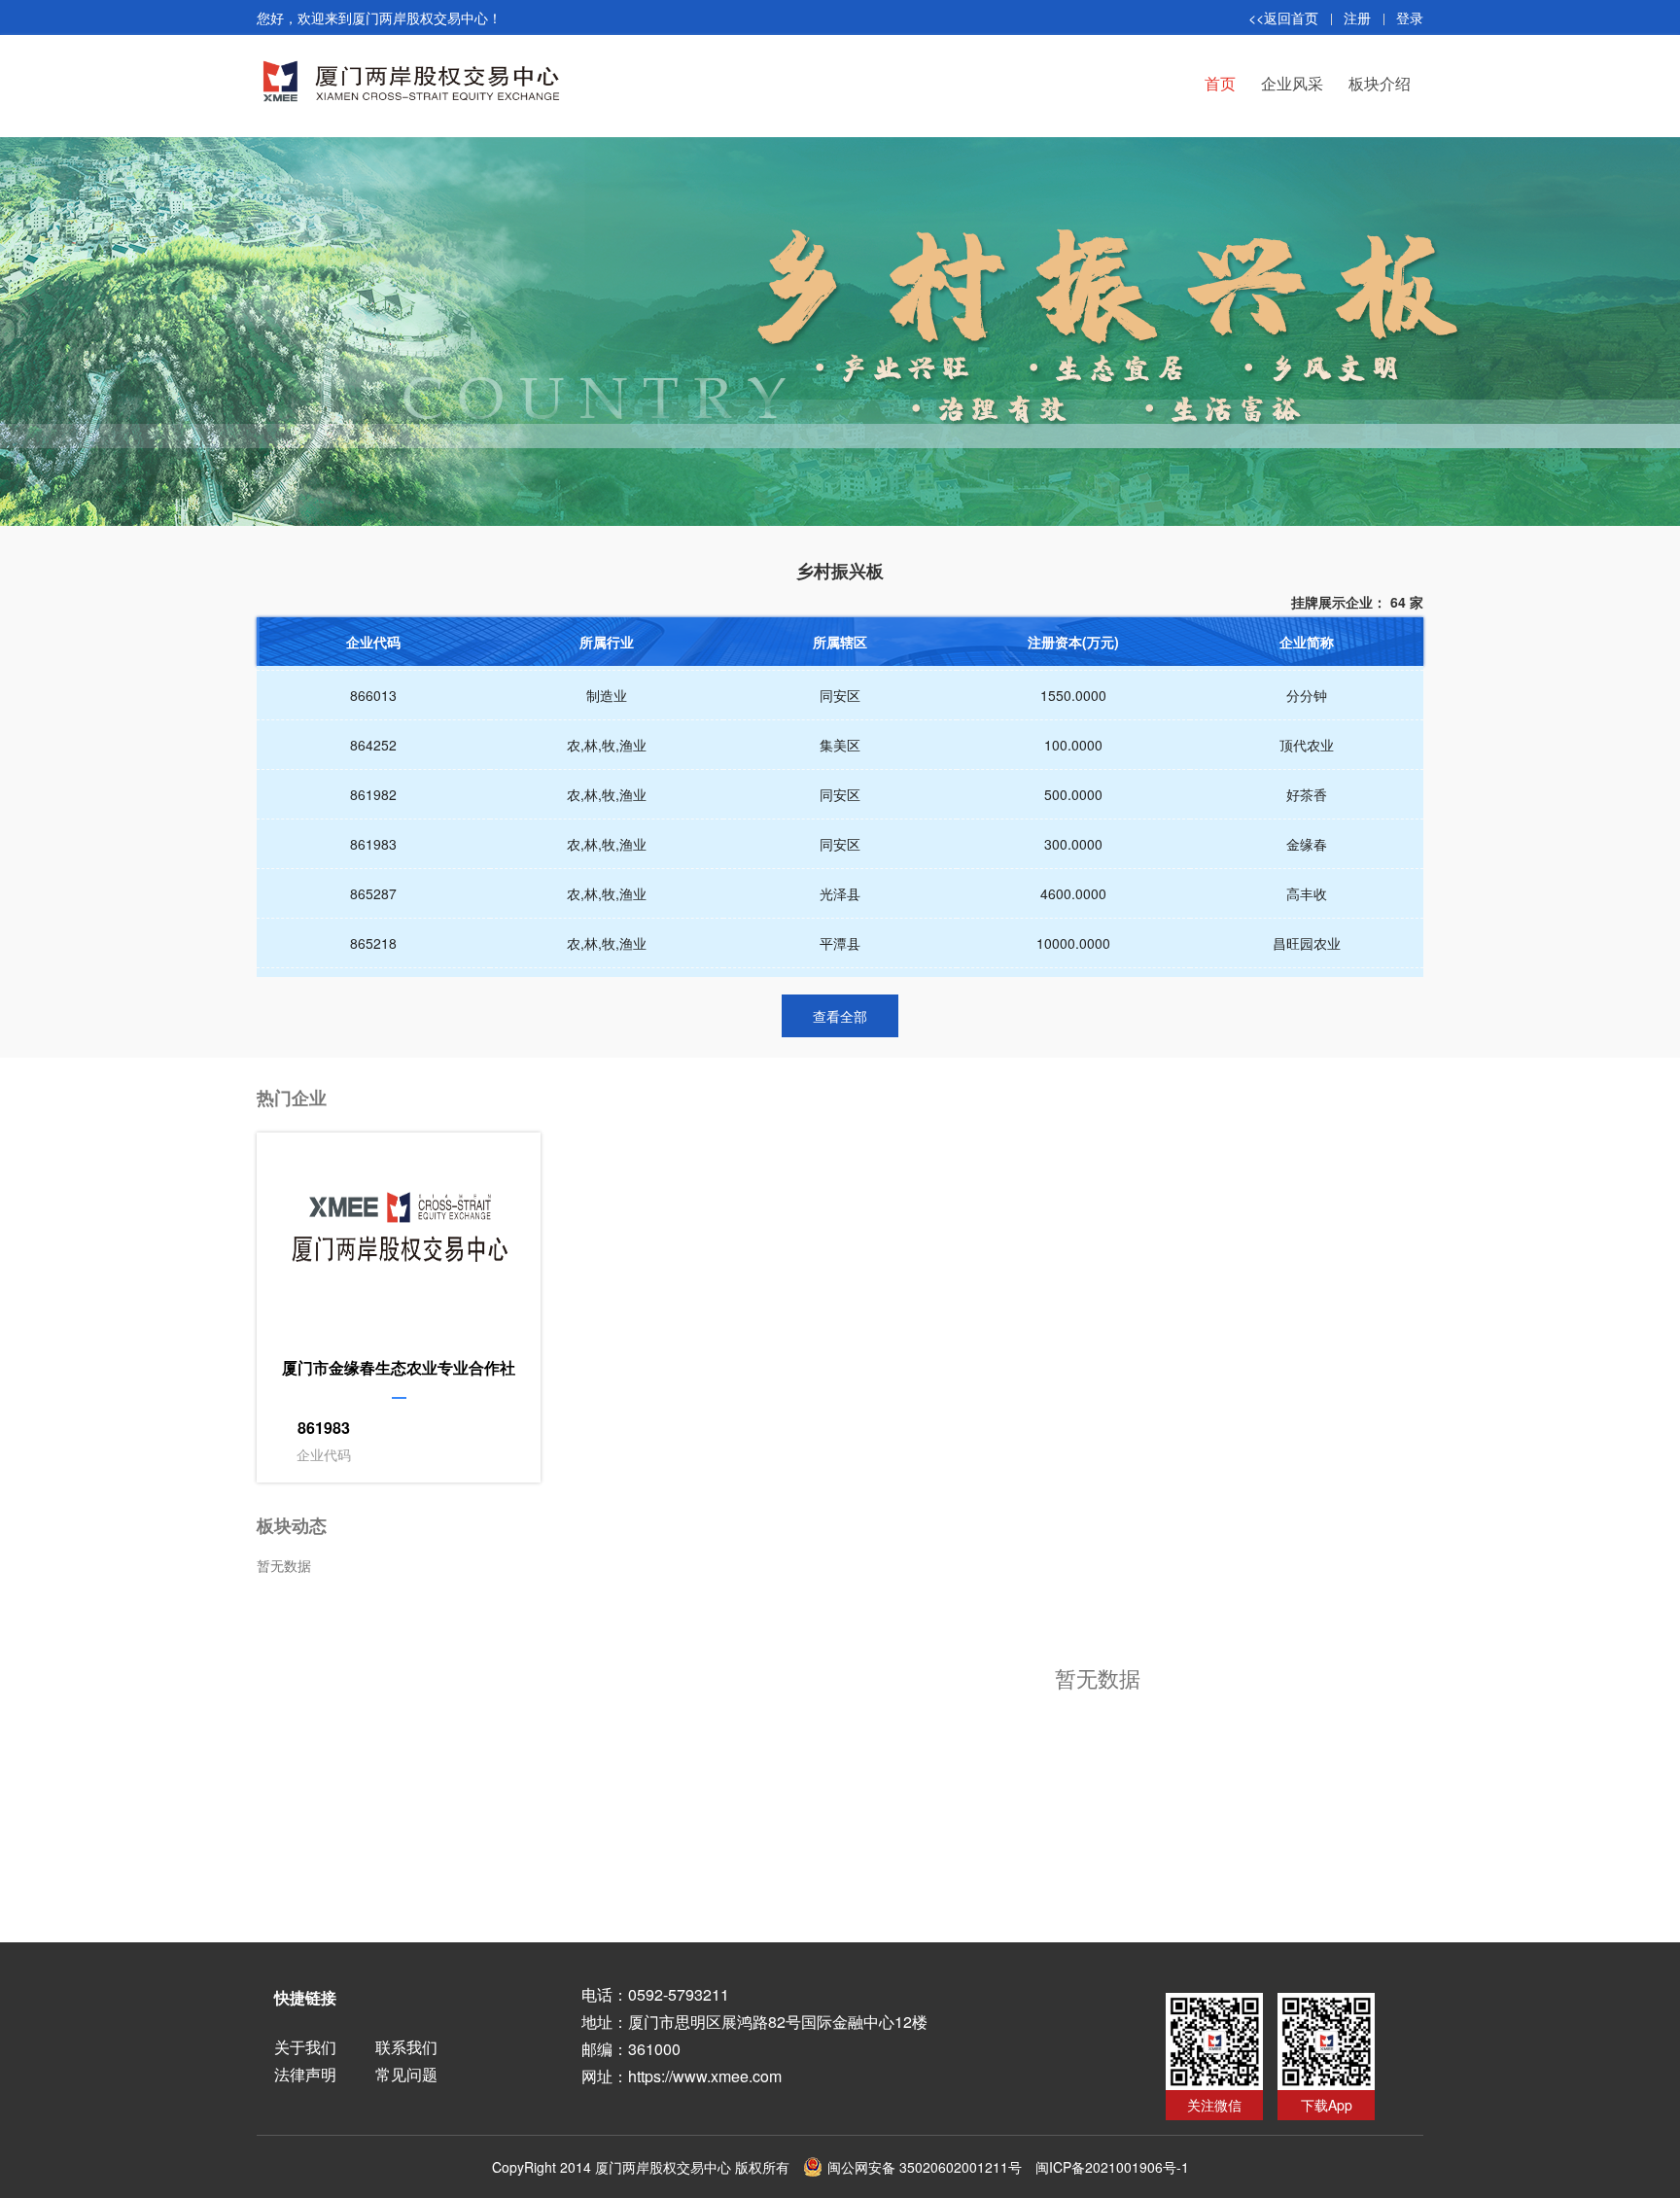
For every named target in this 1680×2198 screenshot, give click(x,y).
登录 (1410, 17)
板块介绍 (1380, 83)
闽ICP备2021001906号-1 (1112, 2167)
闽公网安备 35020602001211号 (925, 2167)
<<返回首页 (1283, 17)
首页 (1220, 83)
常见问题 (406, 2074)
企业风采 (1292, 83)
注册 (1357, 17)
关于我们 (305, 2047)
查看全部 (840, 1016)
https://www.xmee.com (705, 2076)
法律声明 (305, 2074)
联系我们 (406, 2047)
